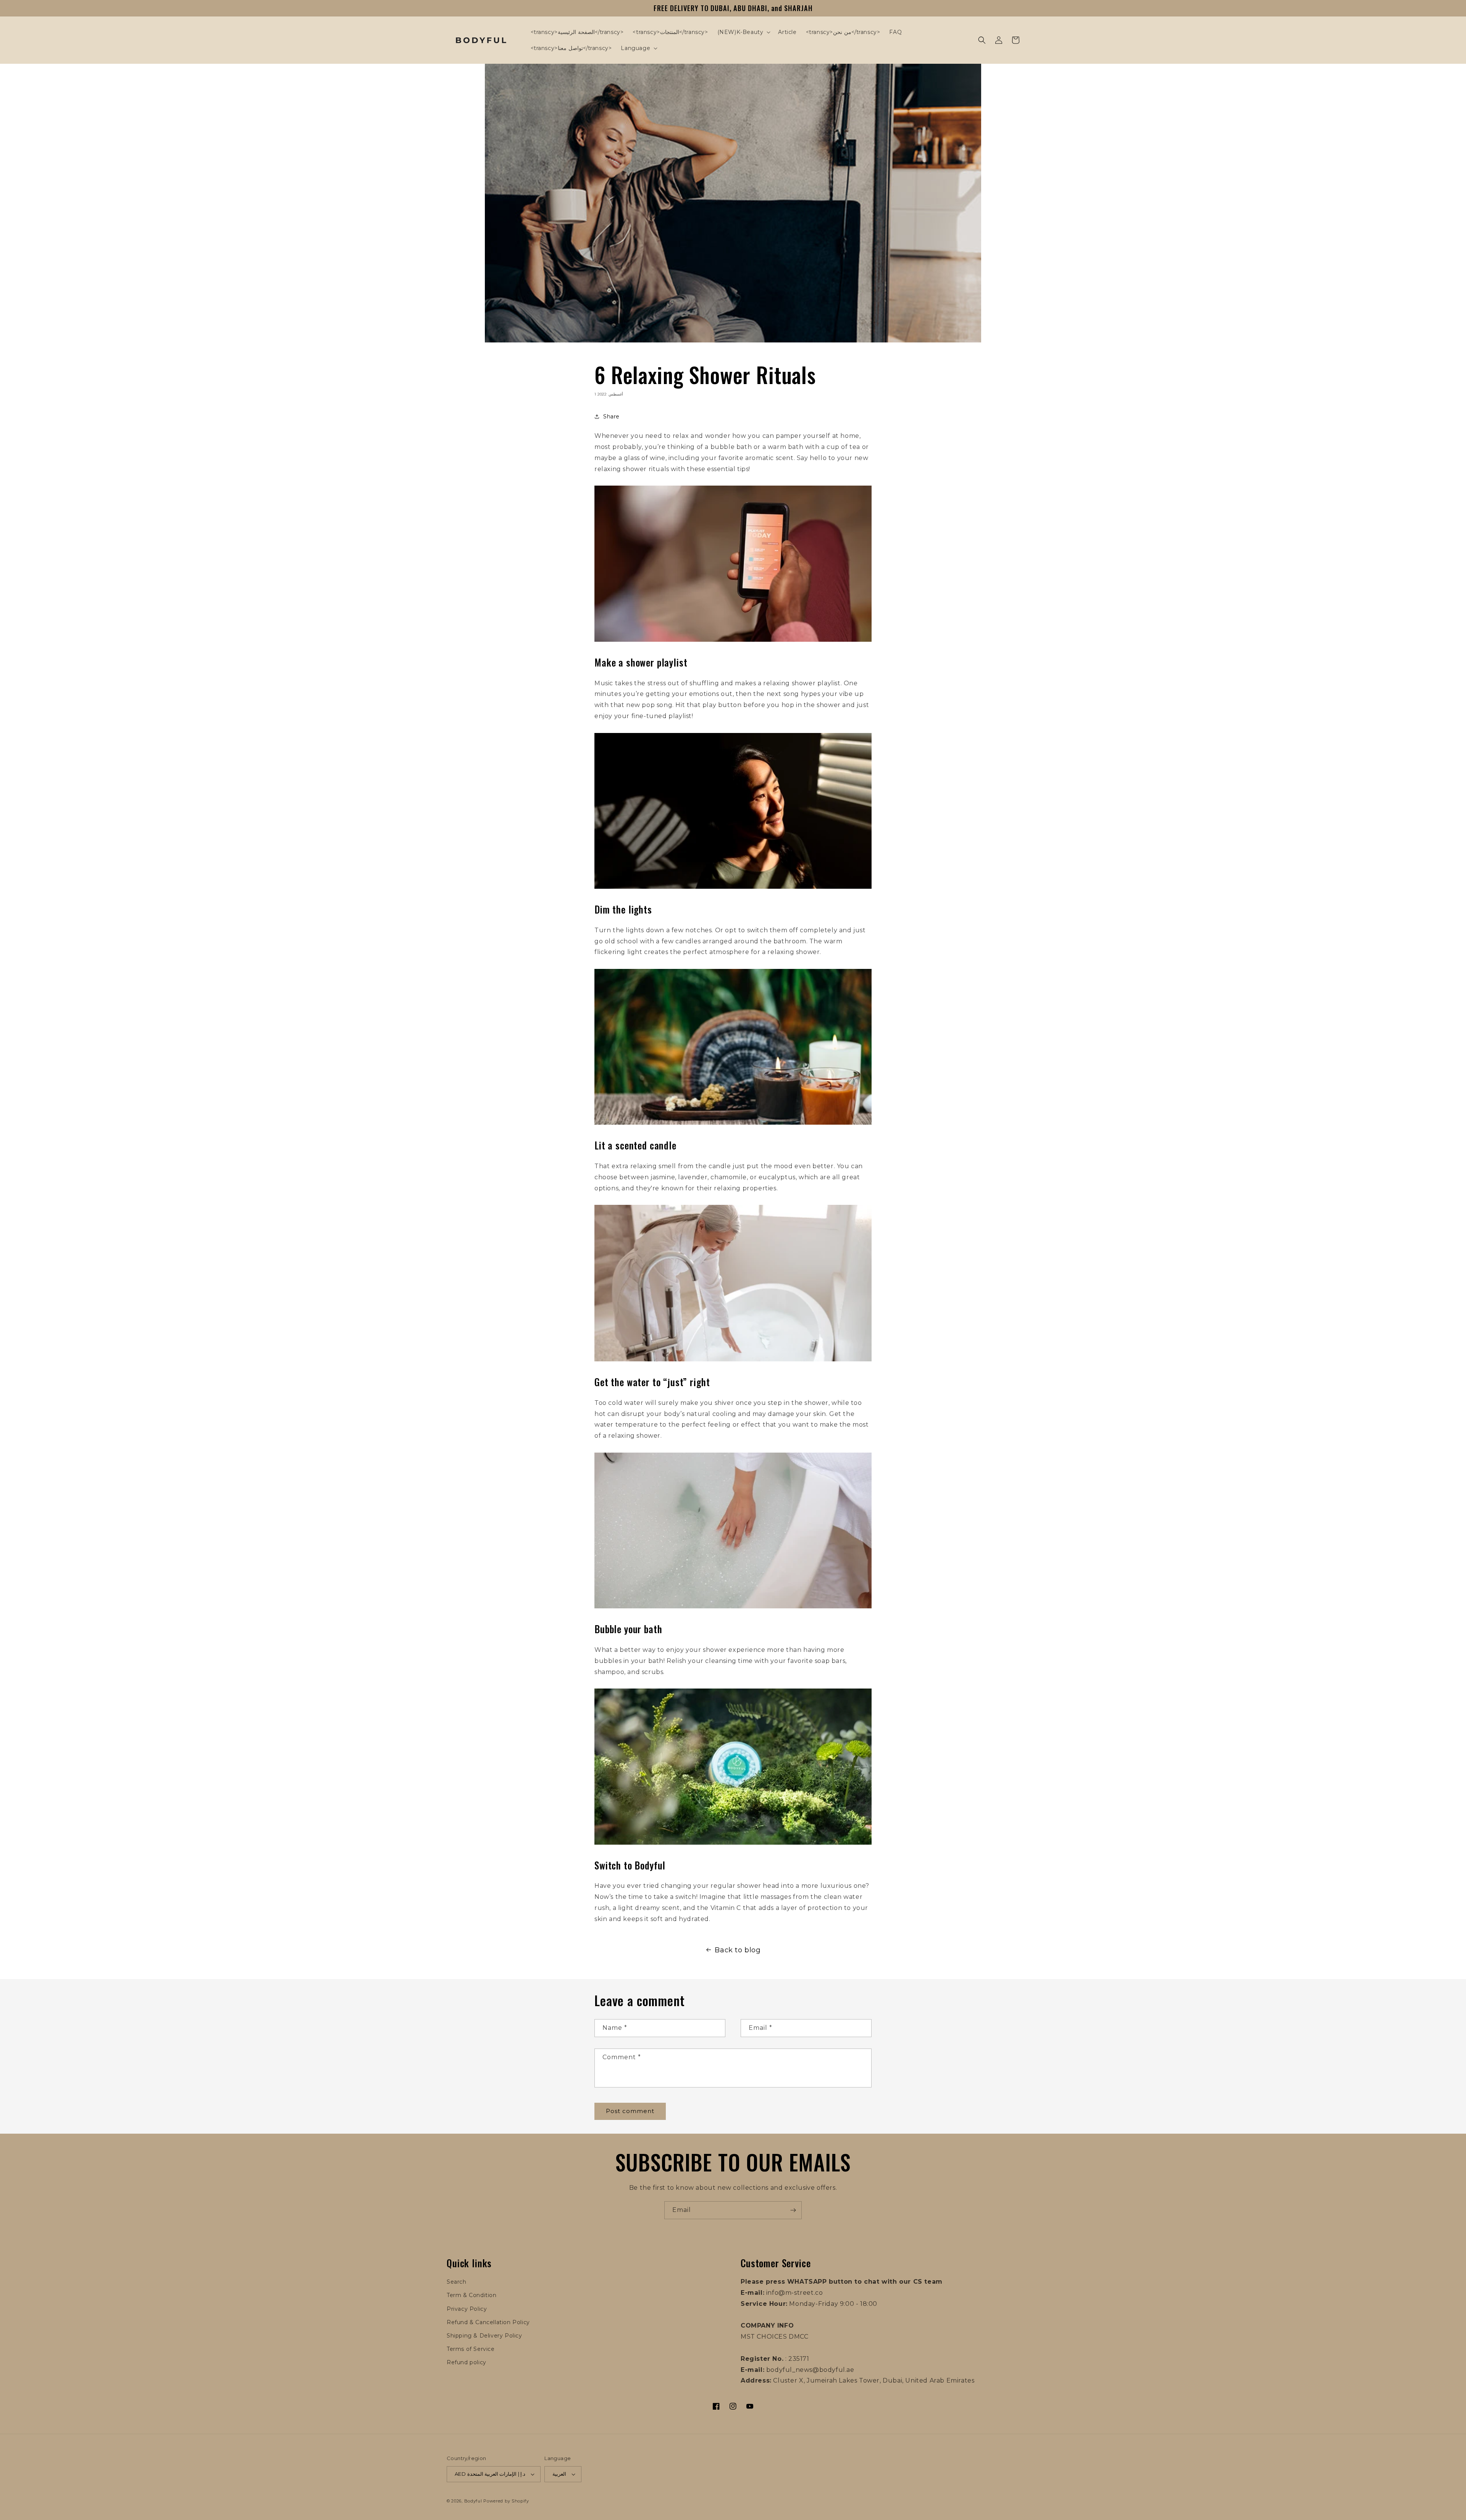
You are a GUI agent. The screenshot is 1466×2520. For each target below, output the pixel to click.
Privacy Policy (467, 2309)
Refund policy (467, 2362)
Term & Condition (472, 2295)
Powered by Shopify (506, 2501)
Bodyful (473, 2501)
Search (457, 2282)
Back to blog (738, 1950)
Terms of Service (471, 2349)
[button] (743, 32)
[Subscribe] (793, 2210)
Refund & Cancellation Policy (488, 2322)
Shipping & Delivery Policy (484, 2336)
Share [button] (611, 417)
